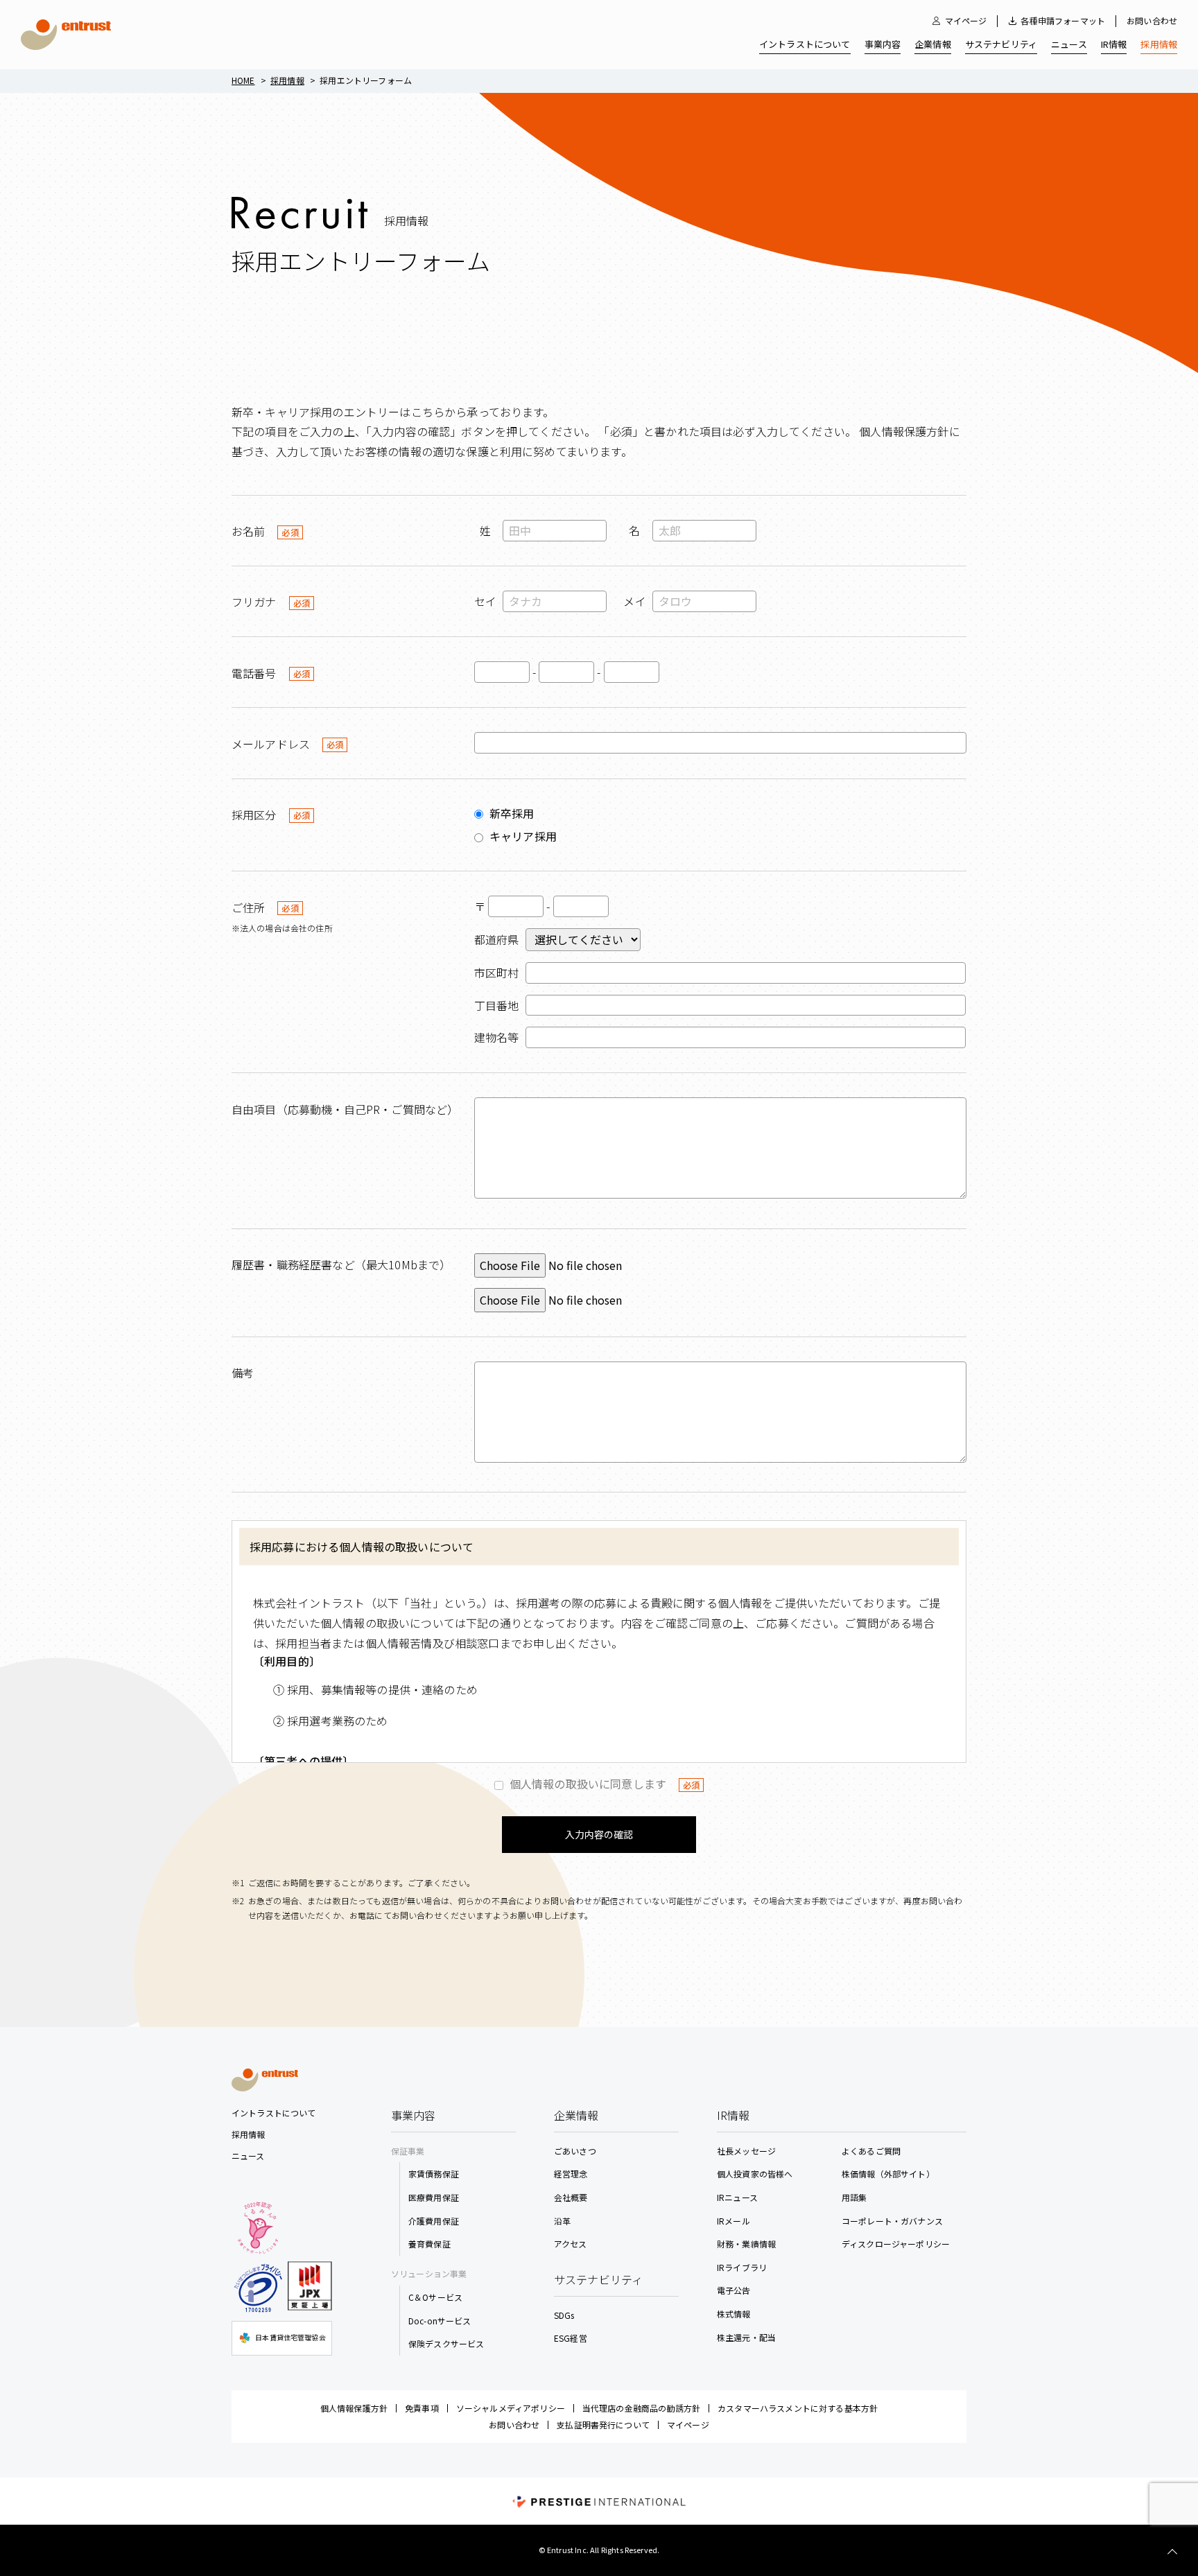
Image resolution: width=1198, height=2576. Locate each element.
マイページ (966, 21)
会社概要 (571, 2197)
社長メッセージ (746, 2151)
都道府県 (497, 939)
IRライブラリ (742, 2267)
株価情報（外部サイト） (888, 2174)
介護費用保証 (434, 2221)
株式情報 (734, 2314)
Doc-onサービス (440, 2321)
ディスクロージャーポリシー (896, 2244)
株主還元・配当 (746, 2337)
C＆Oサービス (435, 2297)
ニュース (1069, 44)
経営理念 (571, 2174)
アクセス (571, 2244)
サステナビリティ (1001, 44)
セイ (485, 601)
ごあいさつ (575, 2151)
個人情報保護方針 (354, 2408)
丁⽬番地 (497, 1005)
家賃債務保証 (434, 2174)
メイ (634, 601)
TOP (1172, 2552)
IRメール (733, 2221)
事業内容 (883, 44)
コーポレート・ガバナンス (892, 2221)
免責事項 (422, 2408)
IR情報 (1114, 44)
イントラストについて (805, 44)
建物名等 (497, 1037)
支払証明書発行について (603, 2425)
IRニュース (737, 2197)
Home (243, 80)
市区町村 (497, 973)
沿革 (562, 2221)
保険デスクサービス (446, 2343)
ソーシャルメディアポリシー (511, 2408)
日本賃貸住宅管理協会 (290, 2337)
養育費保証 (429, 2244)
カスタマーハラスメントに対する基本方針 (798, 2408)
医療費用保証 (434, 2197)
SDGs (564, 2315)
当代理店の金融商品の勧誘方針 (641, 2408)
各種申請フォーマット (1063, 21)
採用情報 (1159, 44)
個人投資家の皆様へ (755, 2174)
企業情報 (933, 44)
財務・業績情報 (746, 2244)
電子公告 (734, 2290)
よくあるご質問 (871, 2151)
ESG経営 (571, 2338)
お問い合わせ (1152, 20)
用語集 (854, 2197)
